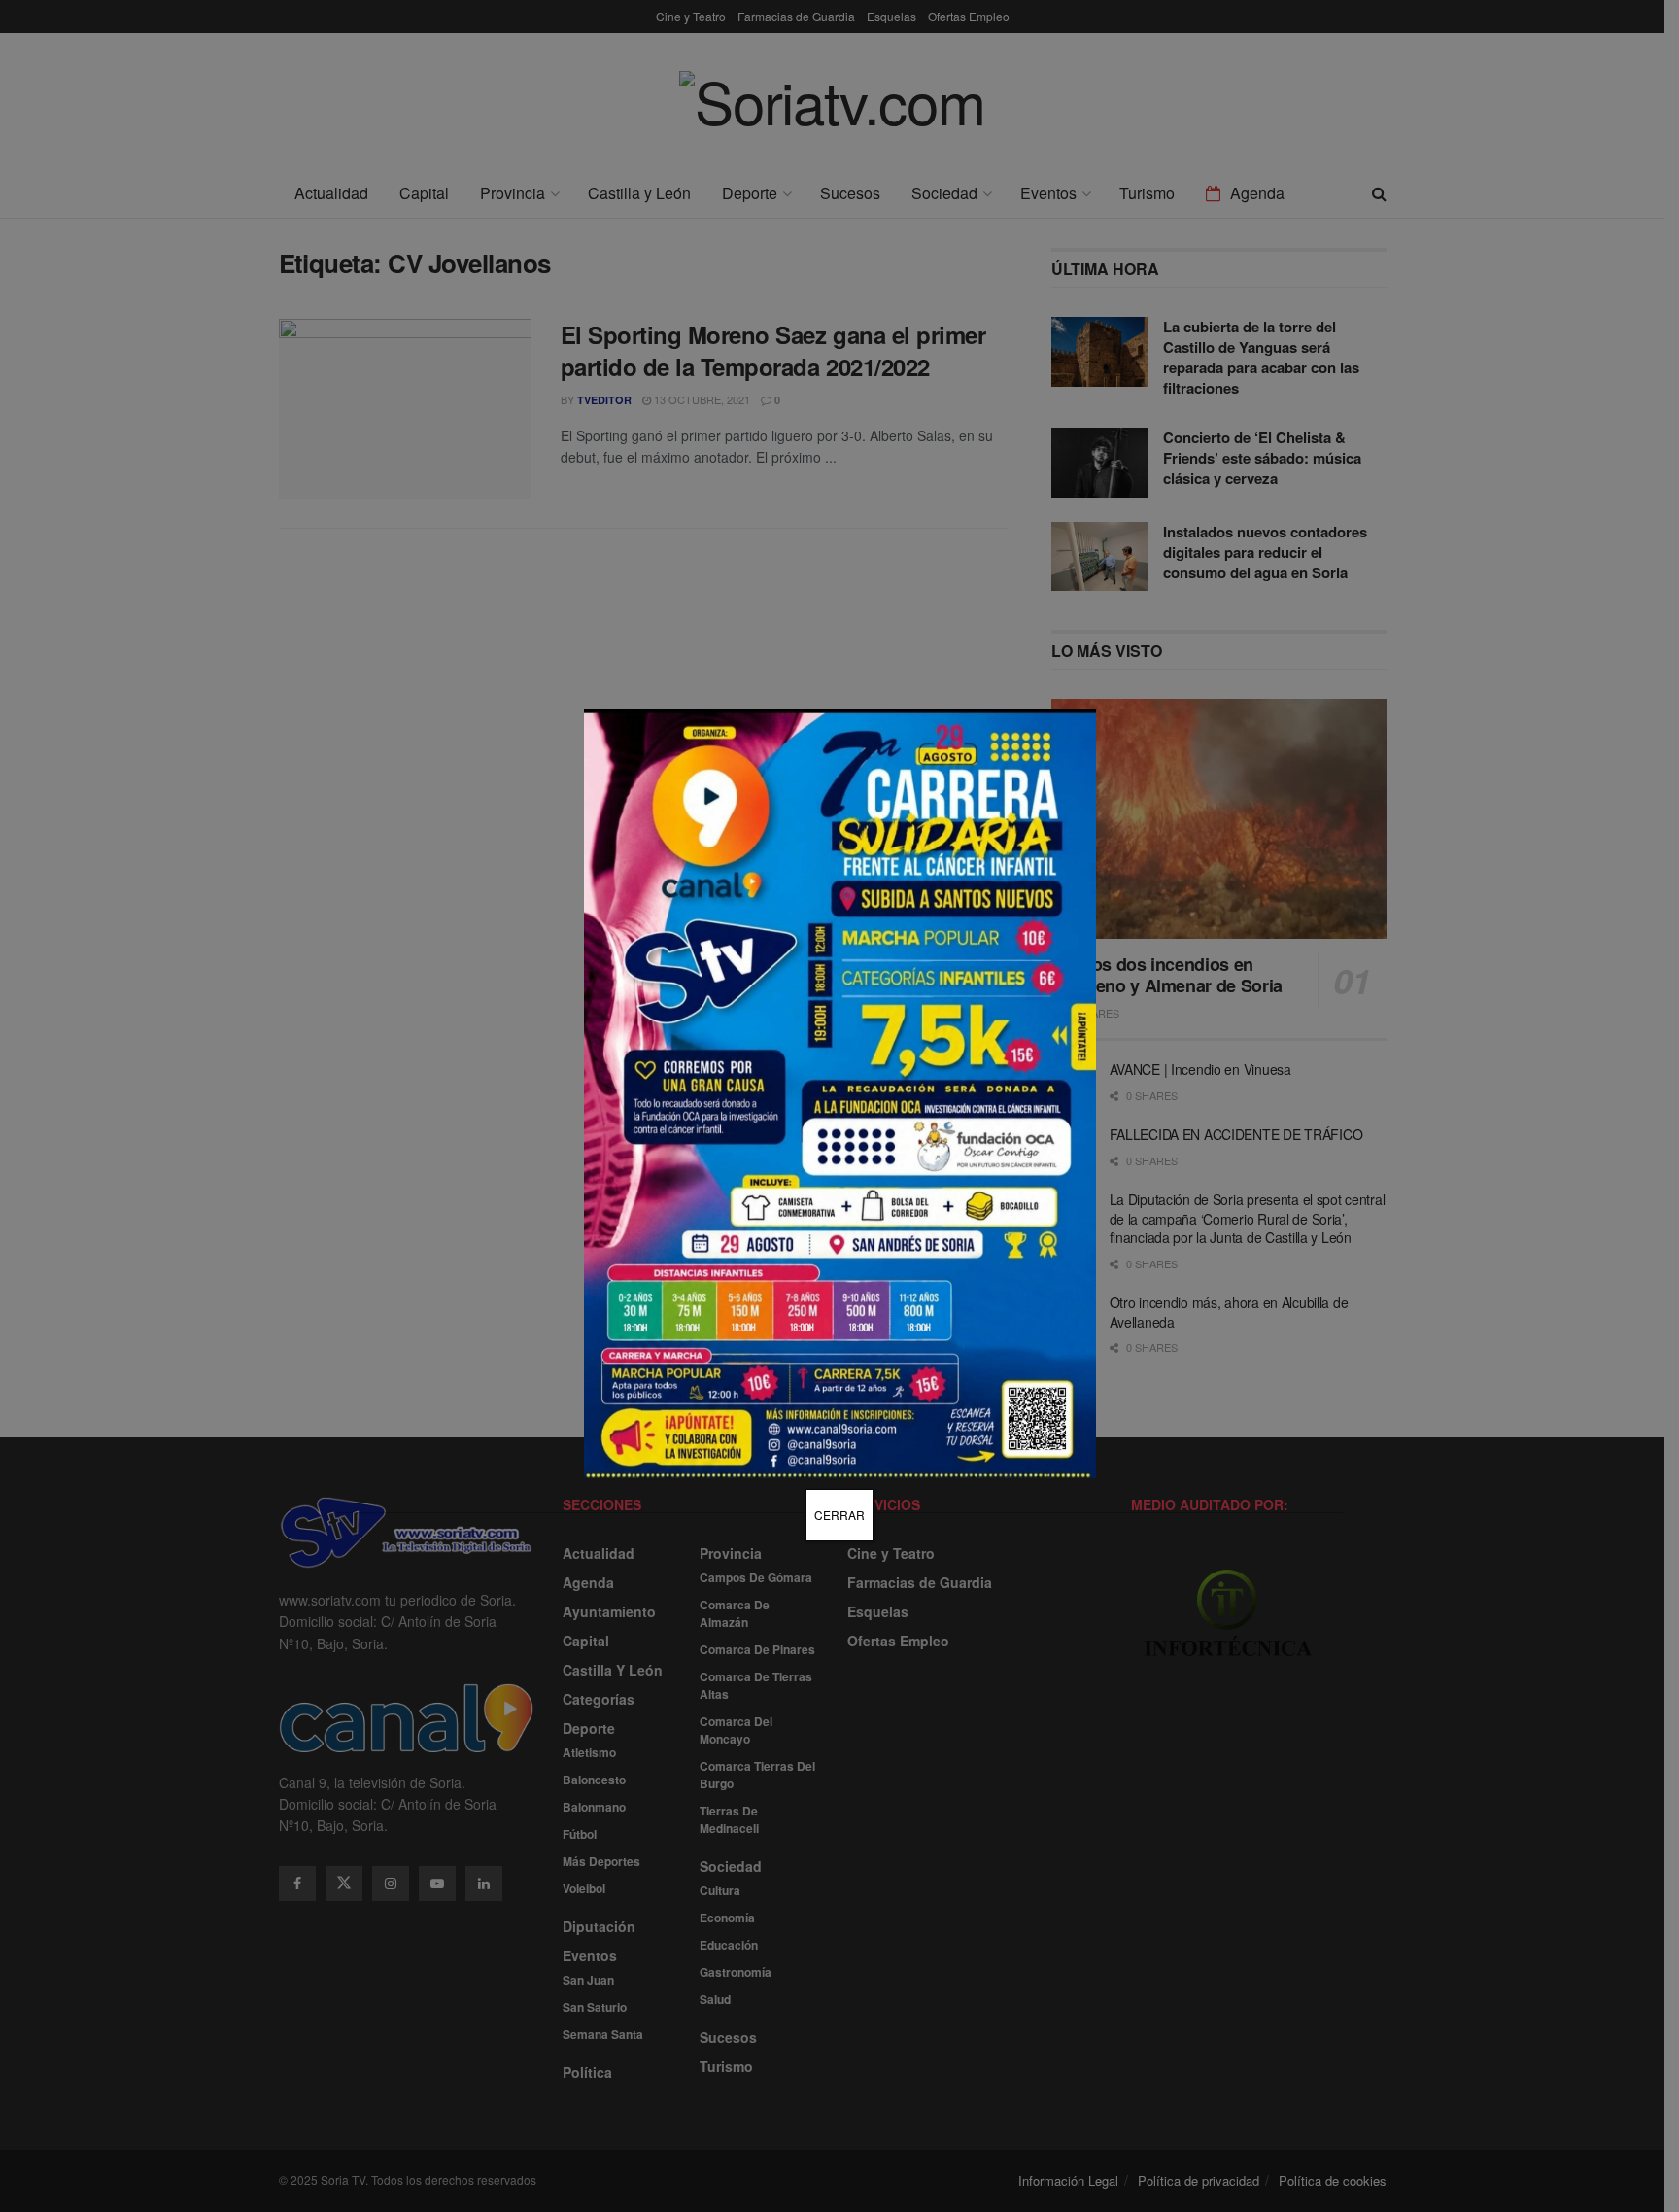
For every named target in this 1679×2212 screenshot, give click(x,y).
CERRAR (839, 1515)
